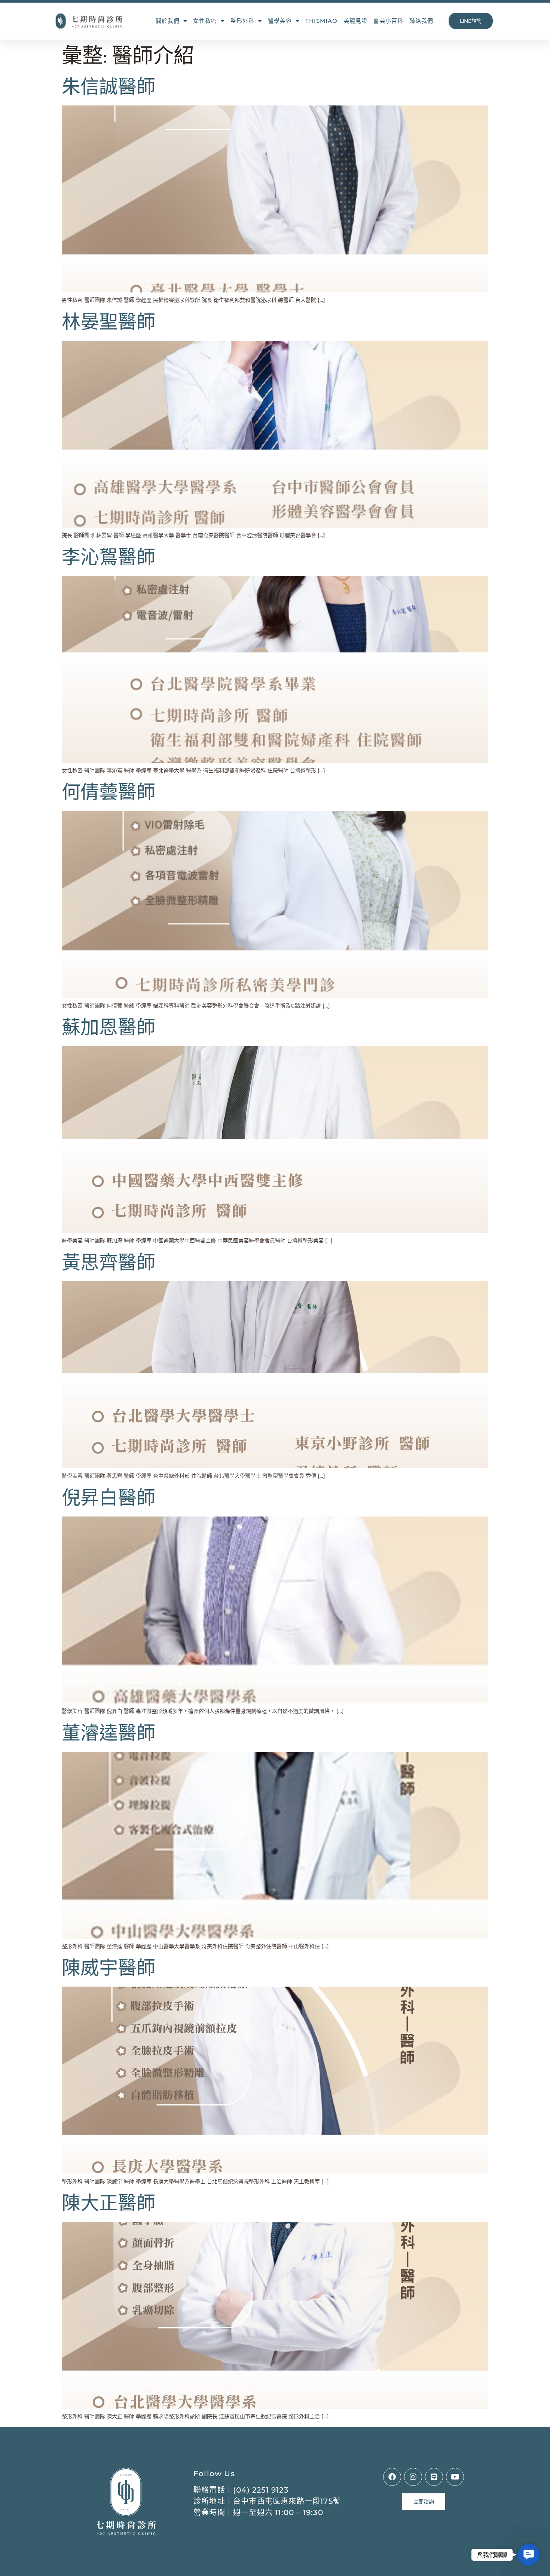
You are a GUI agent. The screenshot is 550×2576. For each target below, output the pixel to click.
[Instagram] (413, 2477)
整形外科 (242, 21)
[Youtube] (455, 2477)
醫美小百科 (388, 21)
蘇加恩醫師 (109, 1028)
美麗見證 (355, 21)
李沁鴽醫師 (109, 558)
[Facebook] (392, 2477)
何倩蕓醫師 (109, 792)
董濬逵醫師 (109, 1733)
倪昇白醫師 (109, 1498)
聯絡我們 (421, 21)
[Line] (434, 2477)
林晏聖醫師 (109, 322)
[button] (529, 2555)
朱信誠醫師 (109, 87)
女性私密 (205, 21)
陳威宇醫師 (109, 1968)
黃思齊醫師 (109, 1263)
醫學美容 (280, 21)
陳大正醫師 (109, 2204)
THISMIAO (321, 21)
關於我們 (168, 21)
